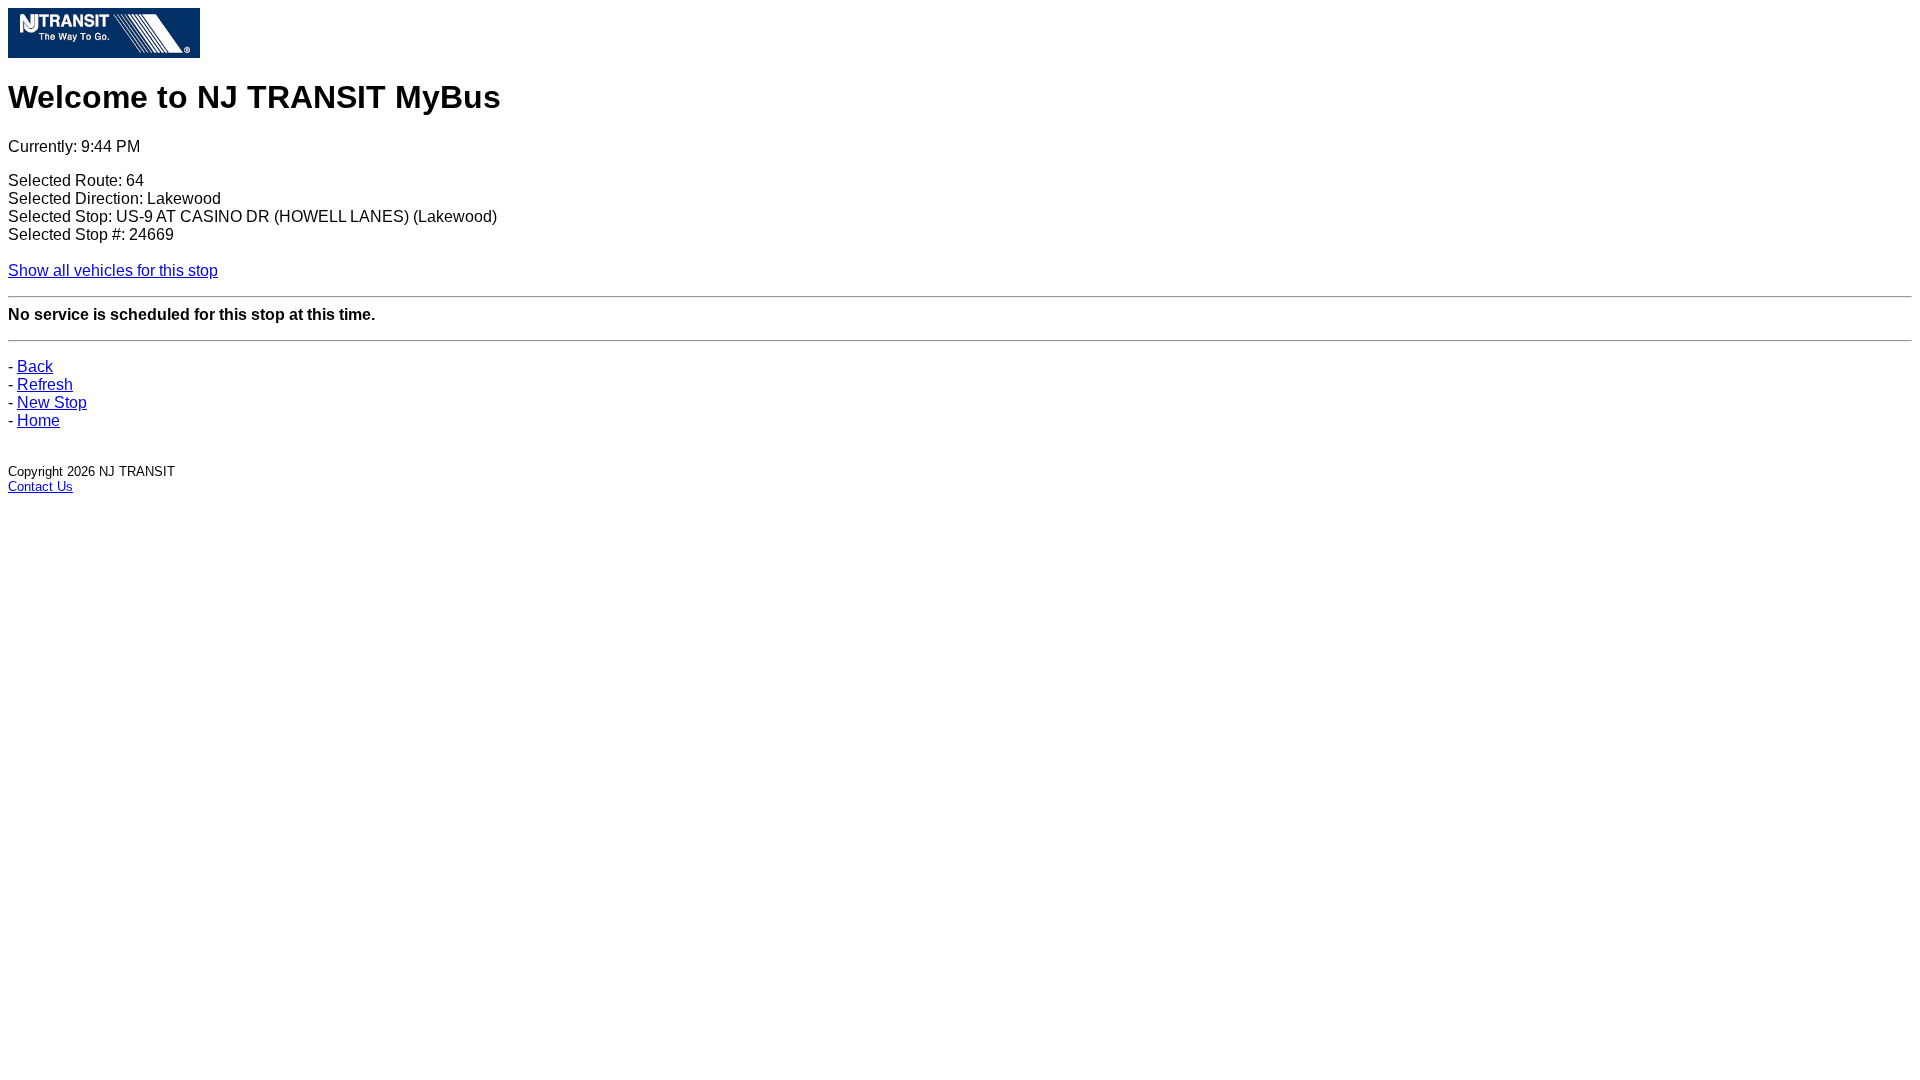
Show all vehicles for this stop (113, 270)
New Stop (52, 402)
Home (38, 420)
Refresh (45, 384)
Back (35, 366)
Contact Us (40, 486)
